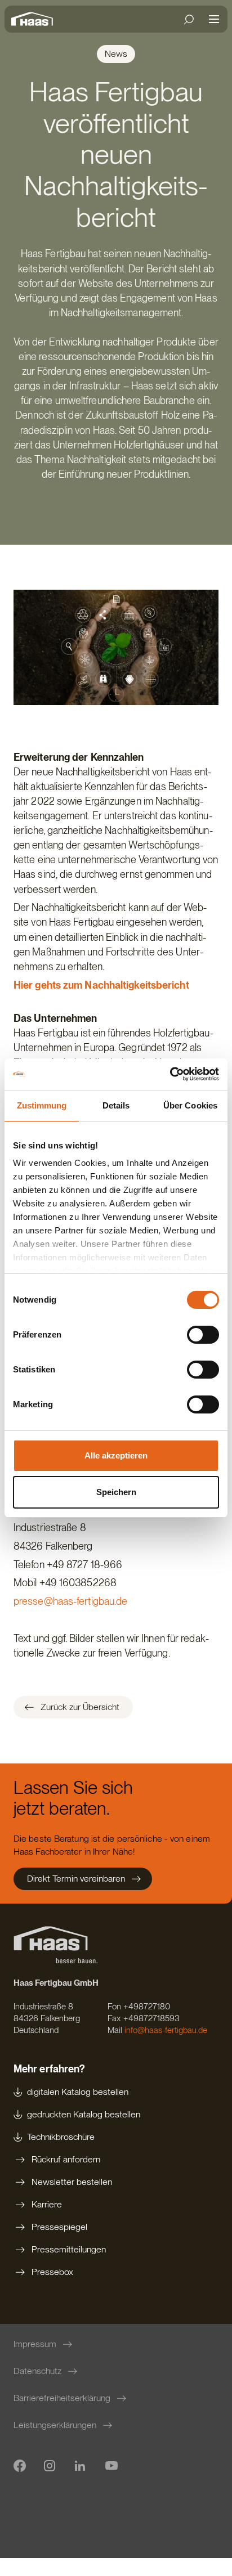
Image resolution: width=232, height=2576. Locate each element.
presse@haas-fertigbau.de (70, 1601)
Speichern (116, 1492)
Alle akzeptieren (116, 1455)
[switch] (203, 1335)
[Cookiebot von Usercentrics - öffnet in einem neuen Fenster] (170, 1074)
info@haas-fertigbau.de (166, 2030)
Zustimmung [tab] (42, 1105)
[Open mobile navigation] (214, 19)
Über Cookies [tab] (190, 1105)
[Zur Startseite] (35, 19)
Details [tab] (116, 1105)
